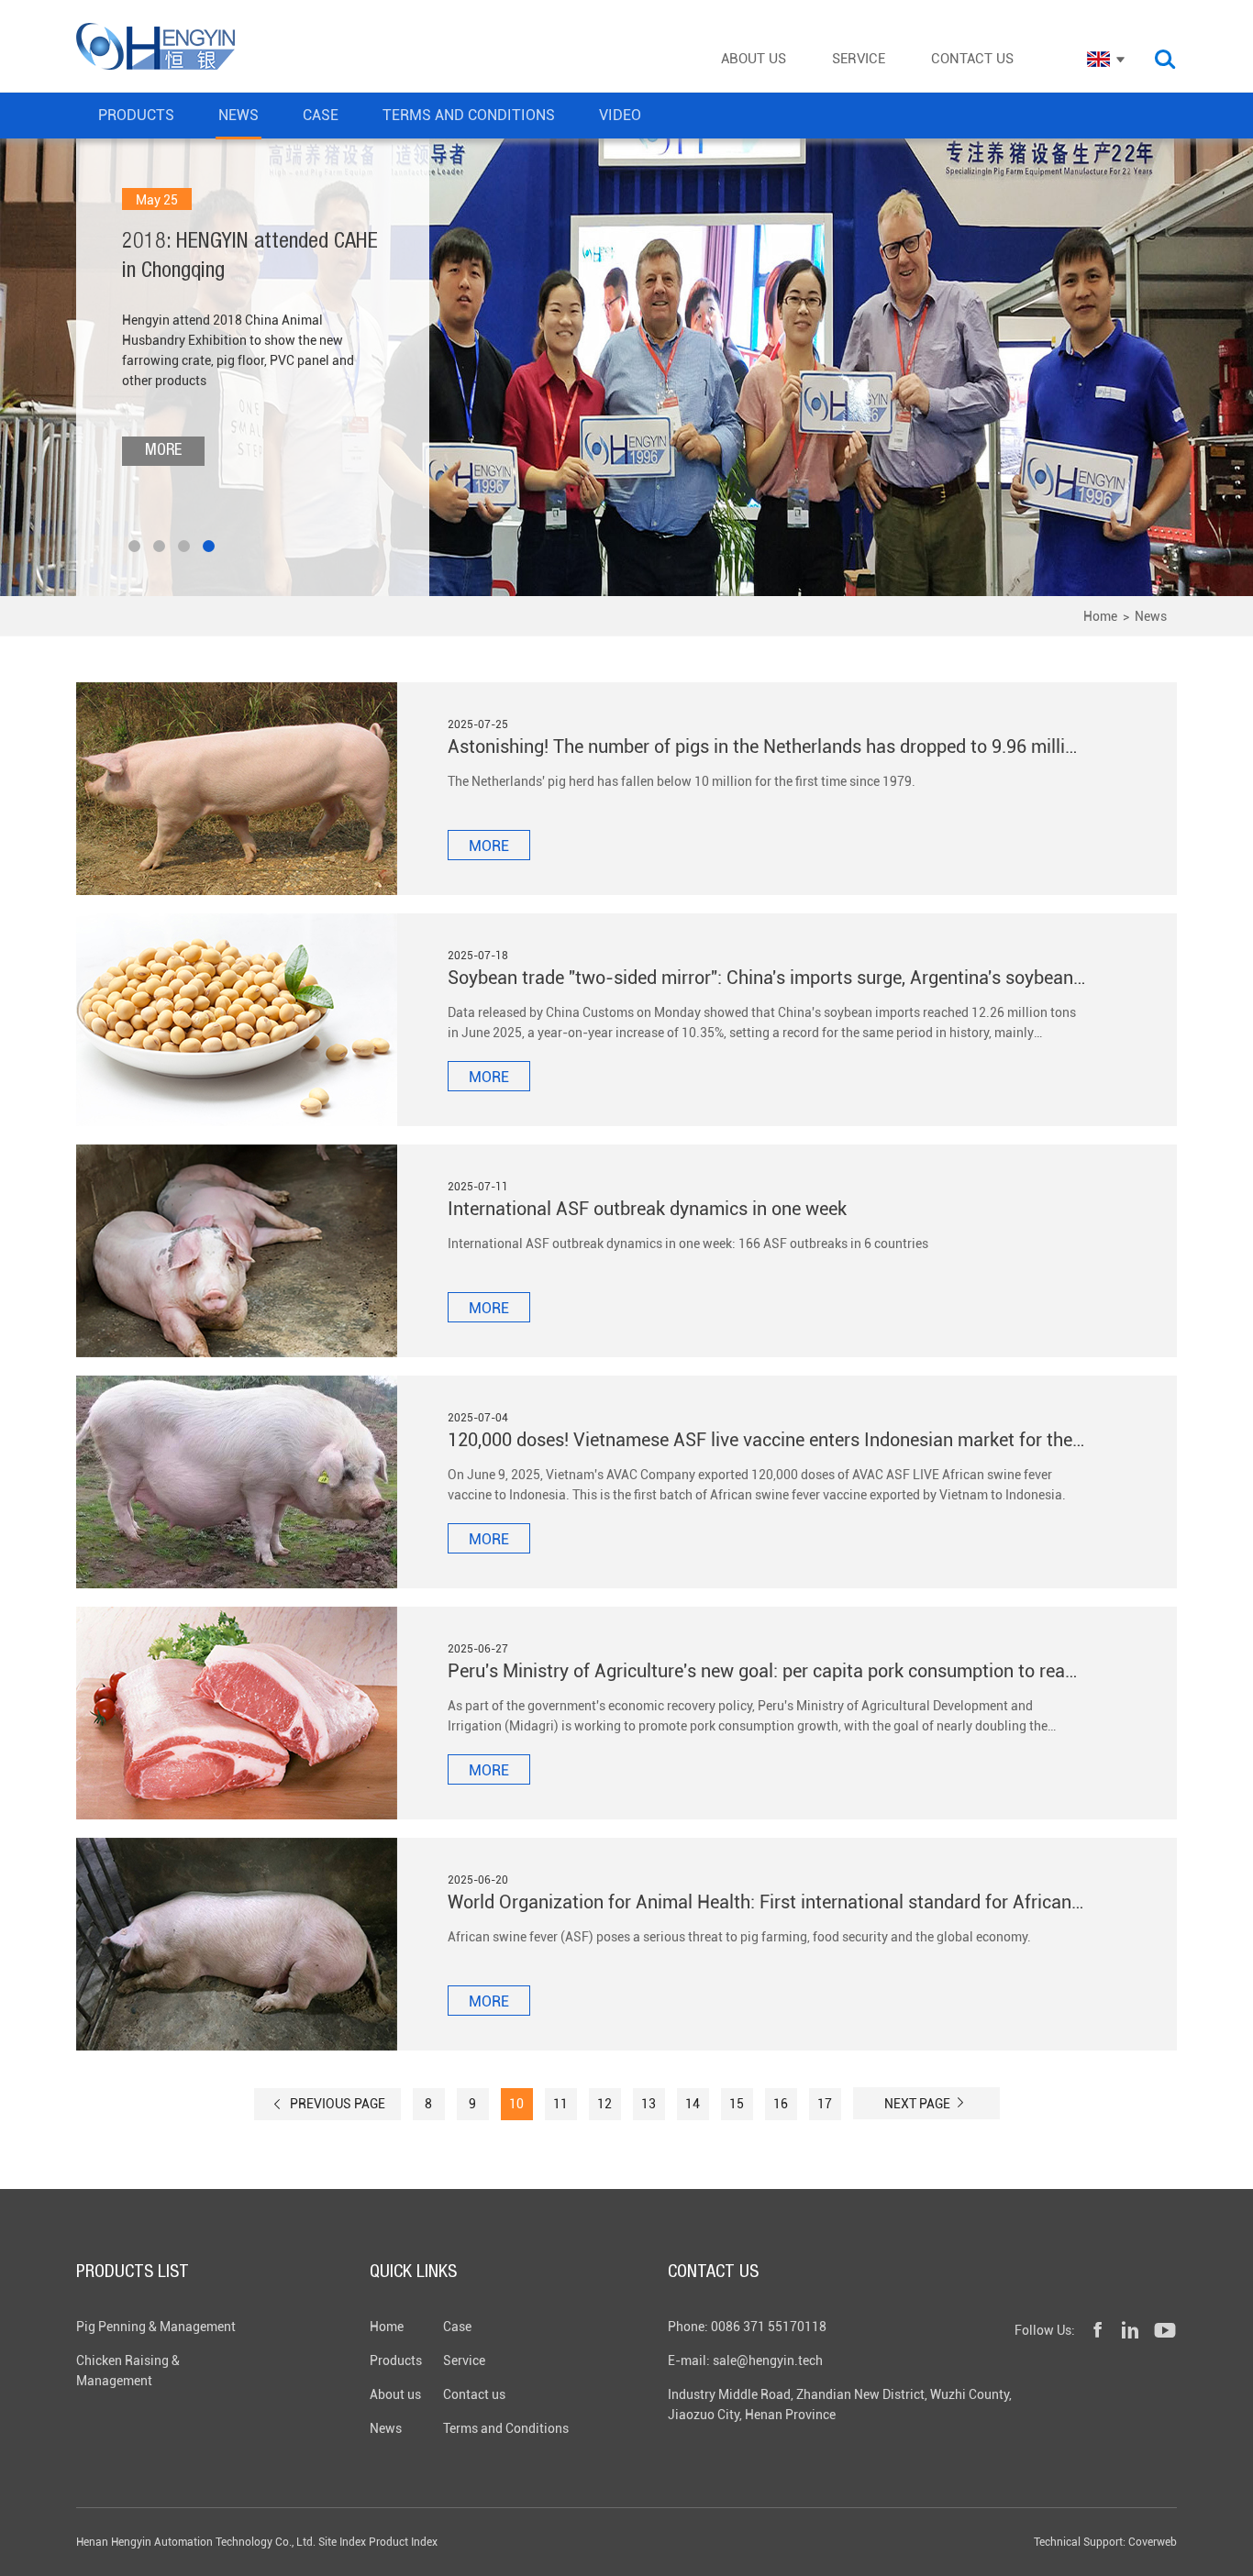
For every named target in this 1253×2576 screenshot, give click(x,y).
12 (604, 2104)
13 (649, 2104)
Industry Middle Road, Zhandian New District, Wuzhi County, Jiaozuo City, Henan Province (840, 2405)
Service (464, 2360)
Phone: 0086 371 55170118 (747, 2327)
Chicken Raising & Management (128, 2371)
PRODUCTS (136, 115)
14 (693, 2104)
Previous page (336, 2104)
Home (1100, 616)
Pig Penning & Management (156, 2327)
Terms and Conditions (506, 2428)
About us (395, 2394)
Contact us (474, 2394)
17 (825, 2104)
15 (737, 2104)
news (238, 115)
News (1151, 616)
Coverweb (1153, 2542)
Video (620, 115)
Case (457, 2327)
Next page (919, 2104)
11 (560, 2104)
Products (396, 2360)
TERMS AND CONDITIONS (469, 115)
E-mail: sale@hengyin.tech (745, 2360)
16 (781, 2104)
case (321, 115)
